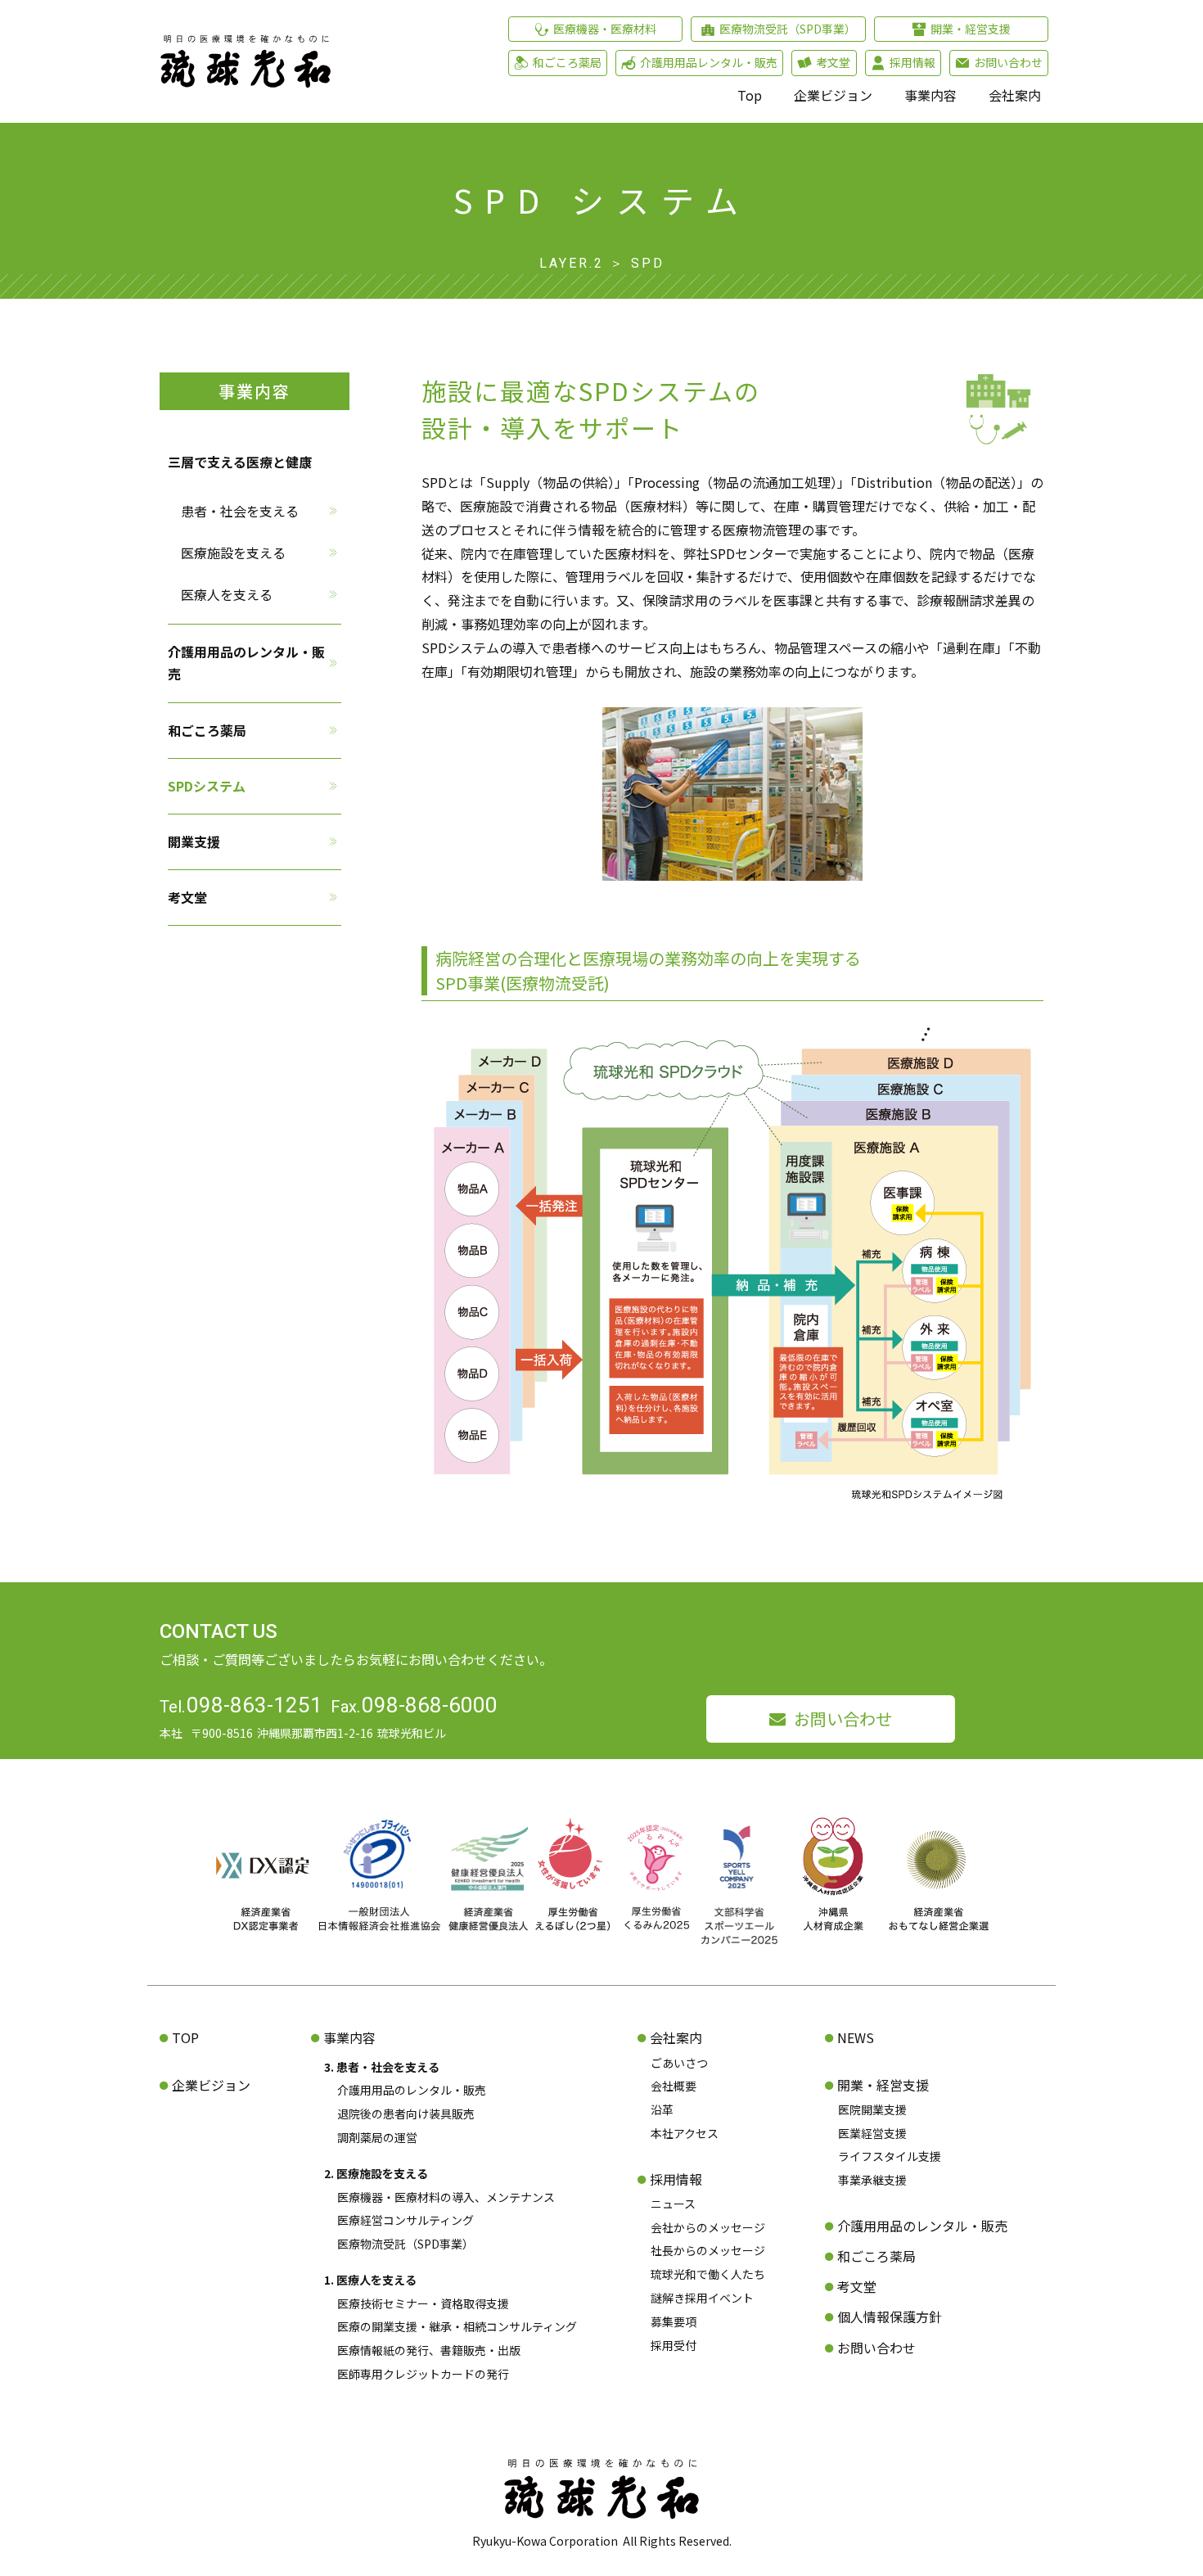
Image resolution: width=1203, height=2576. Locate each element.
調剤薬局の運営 (377, 2137)
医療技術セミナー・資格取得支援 (423, 2303)
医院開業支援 (872, 2109)
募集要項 (674, 2321)
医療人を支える (227, 594)
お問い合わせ (843, 1719)
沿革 (662, 2109)
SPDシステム (207, 786)
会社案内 (1015, 95)
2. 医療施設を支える (376, 2173)
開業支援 (194, 841)
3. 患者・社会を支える (382, 2067)
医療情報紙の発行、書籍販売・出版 (429, 2350)
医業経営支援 (872, 2133)
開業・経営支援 (883, 2085)
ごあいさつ (679, 2063)
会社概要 (674, 2086)
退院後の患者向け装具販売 (406, 2114)
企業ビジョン (833, 95)
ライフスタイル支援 (890, 2156)
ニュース (673, 2204)
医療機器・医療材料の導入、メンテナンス (446, 2197)
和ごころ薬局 (207, 729)
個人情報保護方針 (890, 2317)
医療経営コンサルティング (406, 2220)
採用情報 (676, 2179)
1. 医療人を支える (370, 2280)
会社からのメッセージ (708, 2227)
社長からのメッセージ (708, 2250)
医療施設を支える (233, 553)
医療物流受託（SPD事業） (406, 2244)
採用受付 (674, 2345)
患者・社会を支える (240, 510)
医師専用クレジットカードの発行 (423, 2374)
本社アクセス (685, 2133)
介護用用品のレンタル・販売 (246, 663)
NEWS (856, 2037)
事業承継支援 (872, 2180)
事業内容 (930, 95)
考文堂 (187, 897)
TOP (185, 2037)
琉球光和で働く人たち (708, 2274)
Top (750, 95)
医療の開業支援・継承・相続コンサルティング (457, 2326)
